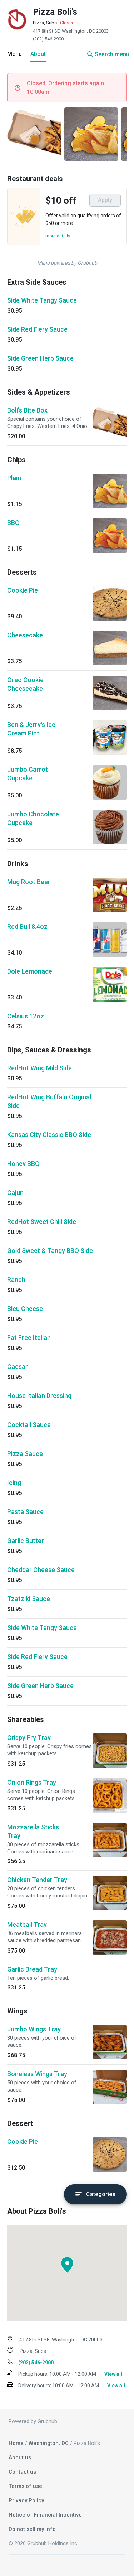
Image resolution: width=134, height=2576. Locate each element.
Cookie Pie (23, 590)
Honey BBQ (23, 1164)
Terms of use (25, 2486)
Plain (14, 478)
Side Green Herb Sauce (40, 358)
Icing (14, 1483)
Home (16, 2443)
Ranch (16, 1280)
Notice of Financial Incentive (45, 2515)
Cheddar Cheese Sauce (41, 1570)
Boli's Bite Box (27, 410)
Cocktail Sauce (29, 1425)
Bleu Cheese (25, 1309)
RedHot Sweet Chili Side (42, 1222)
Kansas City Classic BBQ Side (49, 1135)
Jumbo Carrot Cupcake (28, 774)
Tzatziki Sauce (29, 1599)
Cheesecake (25, 635)
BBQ (13, 523)
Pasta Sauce (25, 1512)
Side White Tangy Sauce (42, 300)
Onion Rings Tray (32, 1782)
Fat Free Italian (29, 1338)
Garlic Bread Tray (32, 1969)
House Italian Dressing (39, 1396)
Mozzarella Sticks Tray (33, 1831)
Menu (14, 54)
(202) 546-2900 (48, 39)
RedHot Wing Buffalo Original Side (49, 1101)
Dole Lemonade (30, 971)
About (38, 54)
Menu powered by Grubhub (67, 263)
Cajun (15, 1193)
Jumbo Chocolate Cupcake (33, 818)
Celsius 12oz (26, 1016)
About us (20, 2457)
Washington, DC (49, 2443)
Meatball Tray (27, 1924)
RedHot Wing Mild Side (39, 1068)
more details (58, 236)
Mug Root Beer (29, 882)
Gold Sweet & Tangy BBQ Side (50, 1251)
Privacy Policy (26, 2500)
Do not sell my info (32, 2529)
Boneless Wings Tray (37, 2074)
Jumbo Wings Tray (34, 2029)
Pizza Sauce (25, 1454)
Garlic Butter (26, 1541)
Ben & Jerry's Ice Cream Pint (31, 729)
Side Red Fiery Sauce (37, 329)
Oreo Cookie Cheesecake (25, 684)
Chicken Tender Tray (37, 1880)
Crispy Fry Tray (29, 1738)
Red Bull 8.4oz (27, 927)
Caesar (18, 1367)
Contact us (22, 2472)
